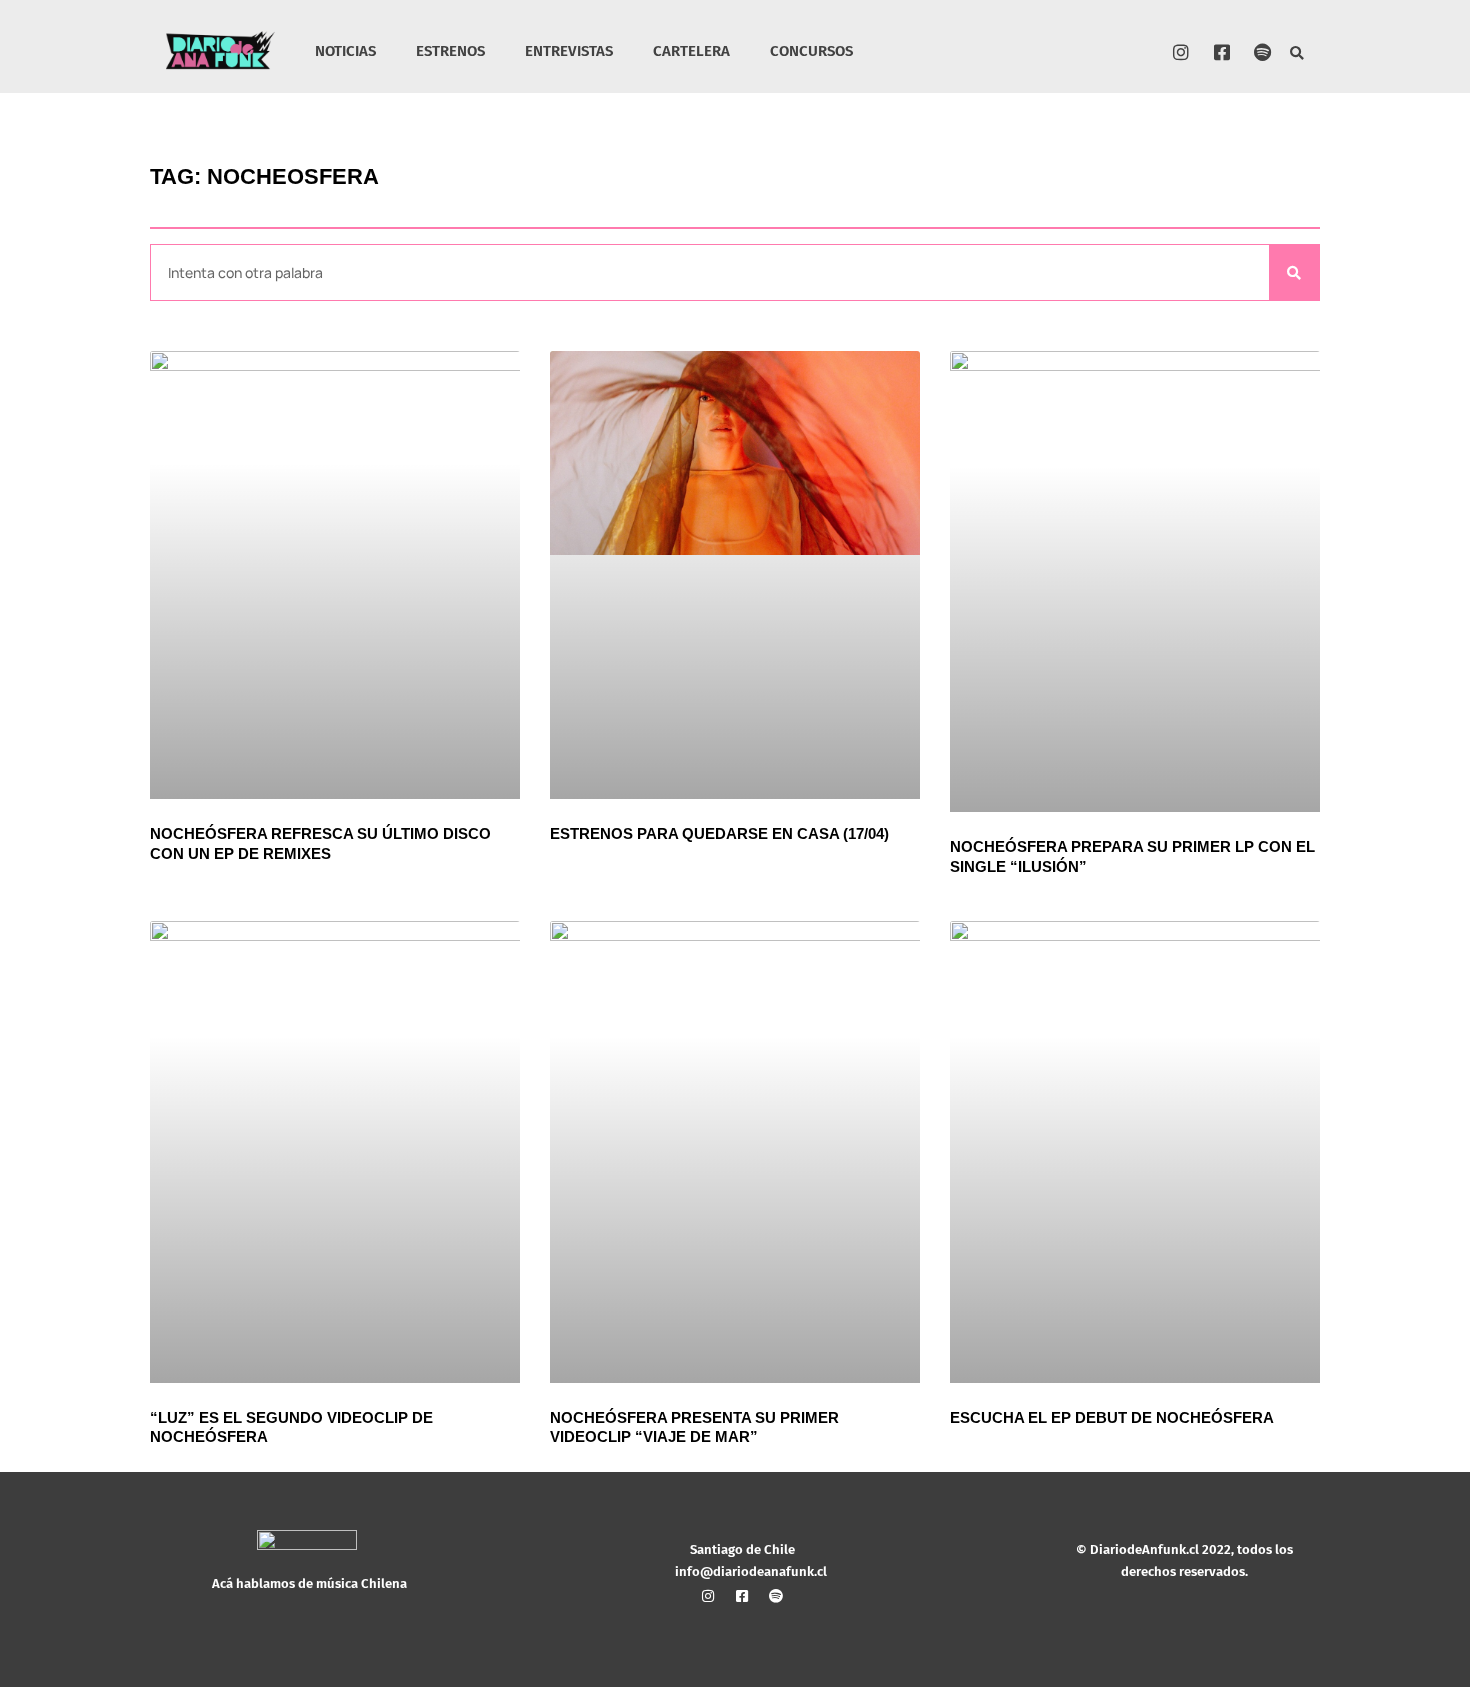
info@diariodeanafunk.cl (751, 1571)
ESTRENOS (450, 51)
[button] (1297, 54)
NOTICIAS (345, 51)
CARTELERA (691, 51)
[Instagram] (1181, 52)
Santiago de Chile (742, 1549)
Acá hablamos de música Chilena (309, 1583)
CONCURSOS (811, 51)
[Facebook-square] (1222, 52)
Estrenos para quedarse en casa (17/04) (719, 833)
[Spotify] (1263, 52)
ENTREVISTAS (569, 51)
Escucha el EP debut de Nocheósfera (1112, 1417)
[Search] (1294, 272)
